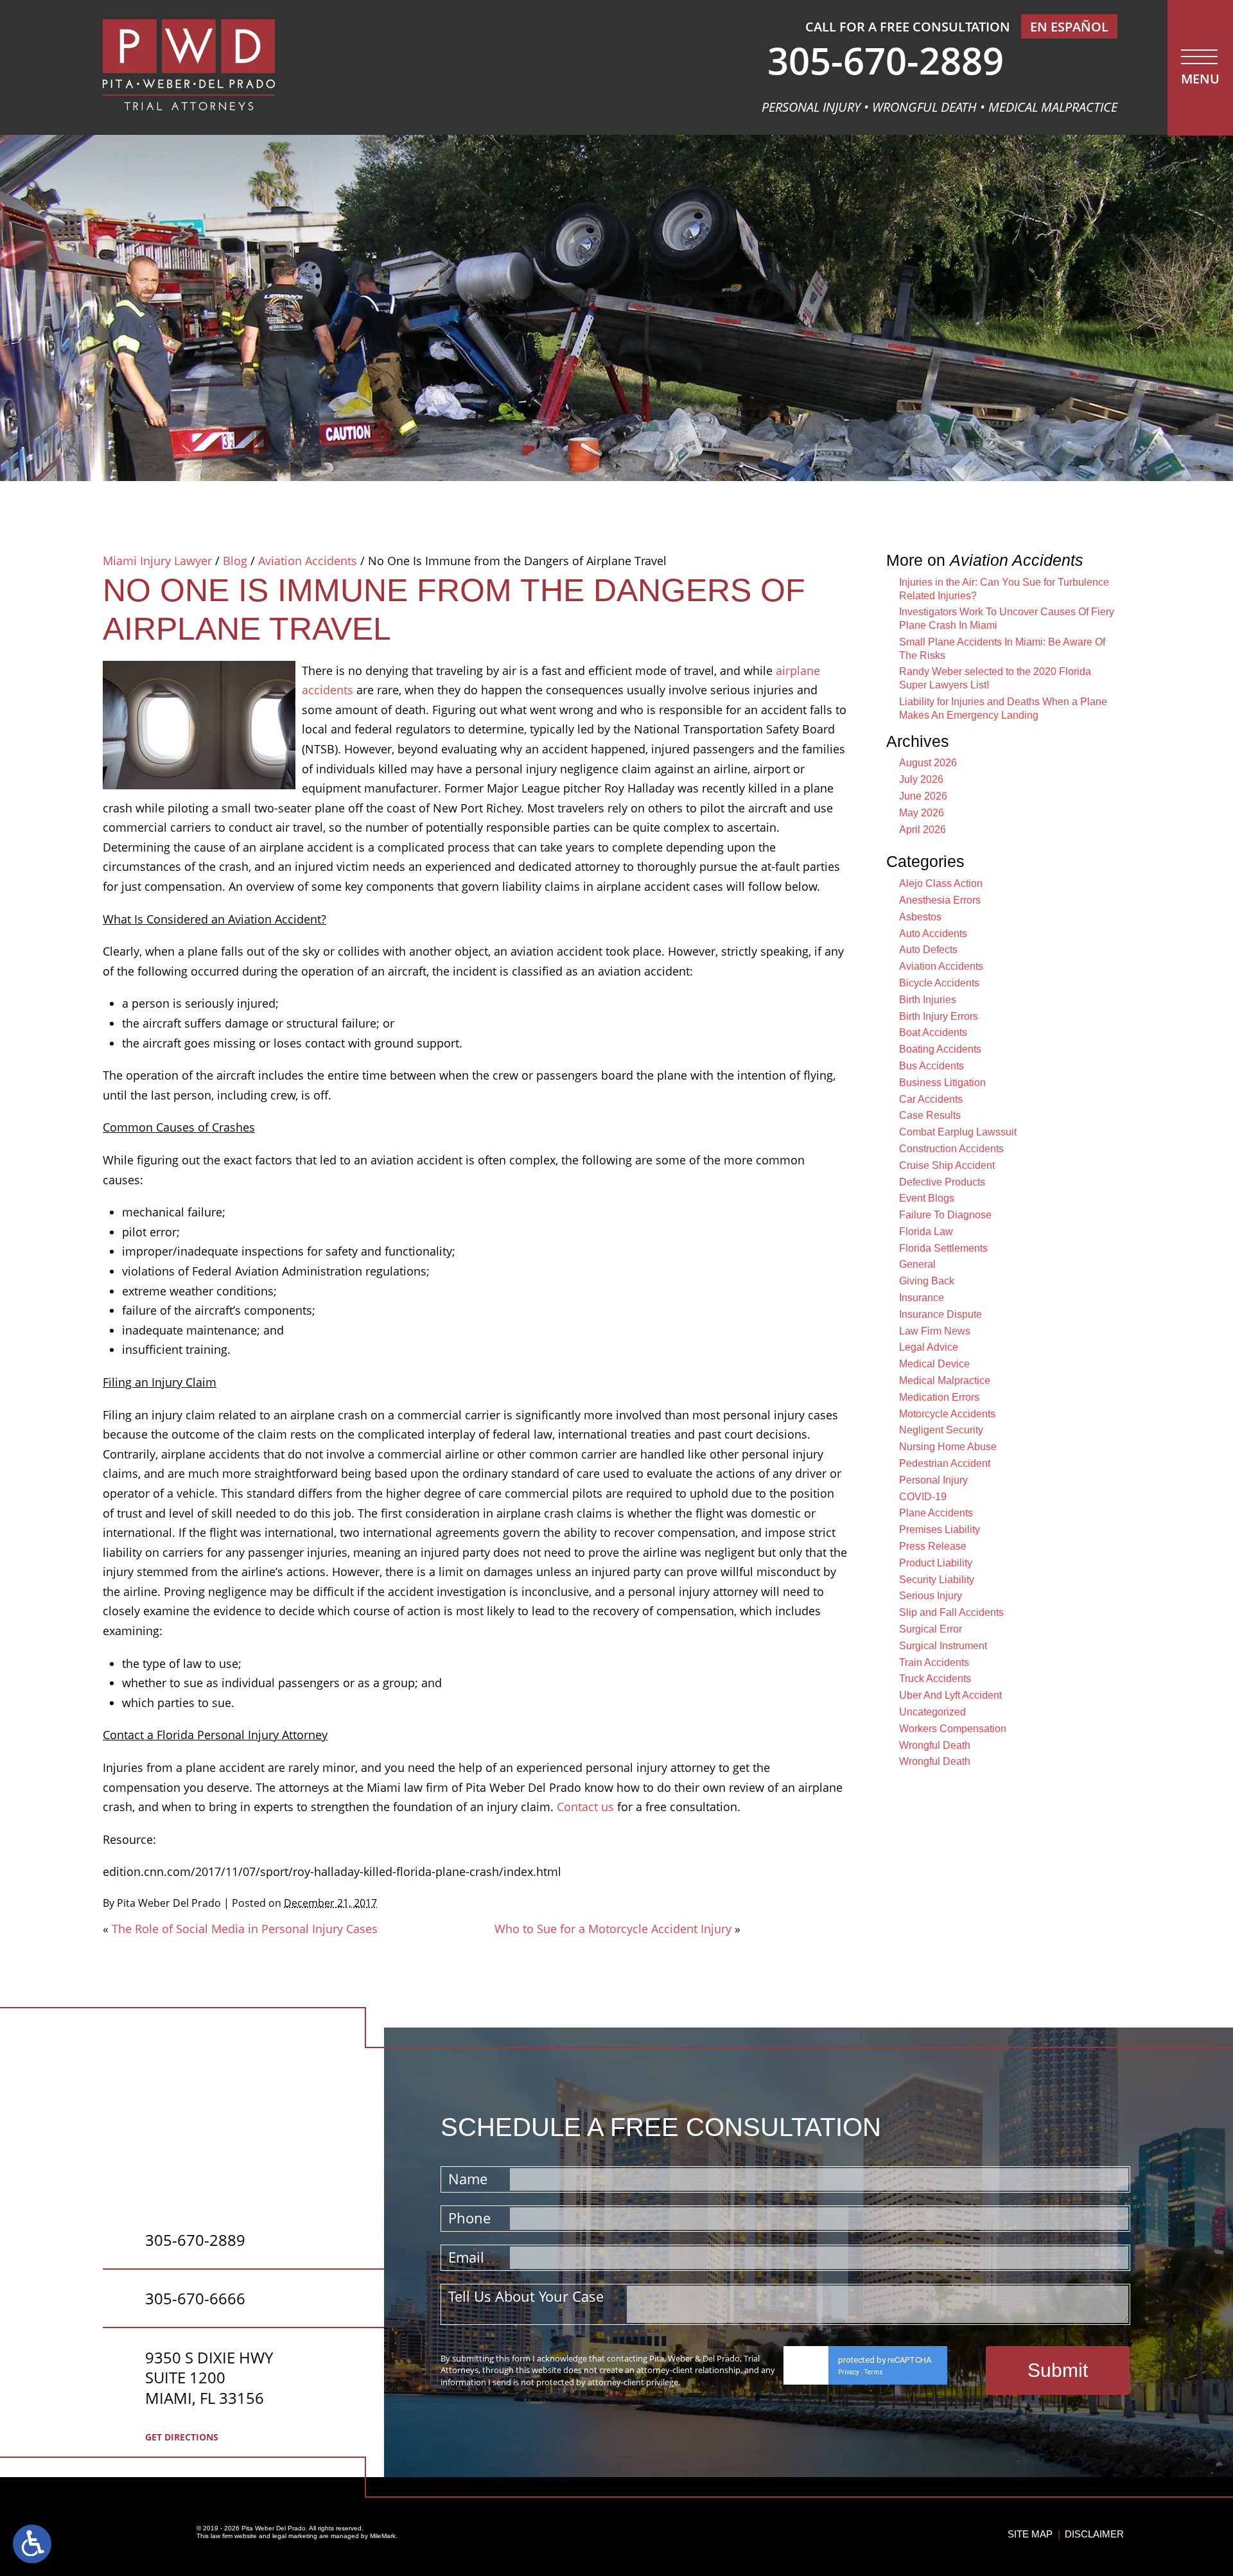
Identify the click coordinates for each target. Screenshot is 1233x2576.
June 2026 (923, 796)
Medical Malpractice (945, 1380)
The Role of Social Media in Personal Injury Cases (245, 1929)
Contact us (585, 1807)
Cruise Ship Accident (947, 1165)
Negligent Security (941, 1430)
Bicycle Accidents (939, 983)
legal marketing (295, 2536)
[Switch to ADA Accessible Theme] (32, 2544)
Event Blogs (927, 1198)
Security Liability (937, 1580)
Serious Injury (931, 1596)
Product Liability (936, 1563)
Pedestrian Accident (945, 1463)
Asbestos (920, 917)
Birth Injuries (928, 1000)
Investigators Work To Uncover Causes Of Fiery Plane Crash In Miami (1007, 618)
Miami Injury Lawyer (157, 561)
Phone (469, 2218)
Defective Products (942, 1182)
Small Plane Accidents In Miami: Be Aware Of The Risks (1002, 649)
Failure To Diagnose (945, 1215)
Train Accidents (934, 1662)
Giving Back (927, 1281)
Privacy (849, 2372)
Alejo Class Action (941, 883)
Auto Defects (928, 950)
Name (468, 2178)
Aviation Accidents (308, 561)
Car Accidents (931, 1099)
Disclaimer (1094, 2534)
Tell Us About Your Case (526, 2296)
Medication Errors (939, 1397)
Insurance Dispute (940, 1314)
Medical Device (934, 1364)
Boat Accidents (933, 1032)
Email (466, 2257)
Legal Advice (929, 1347)
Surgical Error (931, 1629)
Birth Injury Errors (939, 1016)
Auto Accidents (933, 933)
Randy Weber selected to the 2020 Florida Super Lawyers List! (995, 678)
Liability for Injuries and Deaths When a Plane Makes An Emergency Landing (1003, 708)
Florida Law (926, 1231)
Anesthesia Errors (940, 900)
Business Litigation (942, 1082)
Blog (235, 561)
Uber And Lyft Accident (950, 1695)
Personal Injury (933, 1480)
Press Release (933, 1546)
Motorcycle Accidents (947, 1414)
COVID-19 (923, 1497)
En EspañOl (1069, 27)
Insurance (922, 1298)
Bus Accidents (931, 1066)
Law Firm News (935, 1331)
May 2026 (922, 813)
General (917, 1264)
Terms (874, 2372)
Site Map (1030, 2534)
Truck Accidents (935, 1678)
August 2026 (928, 763)
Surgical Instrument (943, 1646)
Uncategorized (932, 1712)
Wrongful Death (935, 1745)
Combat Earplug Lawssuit (958, 1132)
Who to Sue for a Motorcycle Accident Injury (613, 1929)
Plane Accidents (936, 1513)
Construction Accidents (951, 1149)
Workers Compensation (953, 1729)
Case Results (930, 1115)
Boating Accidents (940, 1049)
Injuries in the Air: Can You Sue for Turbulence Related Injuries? (1004, 589)
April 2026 (923, 829)
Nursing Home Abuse (948, 1447)
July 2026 (921, 779)
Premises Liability (940, 1529)
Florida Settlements (943, 1248)
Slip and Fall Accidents (951, 1612)
